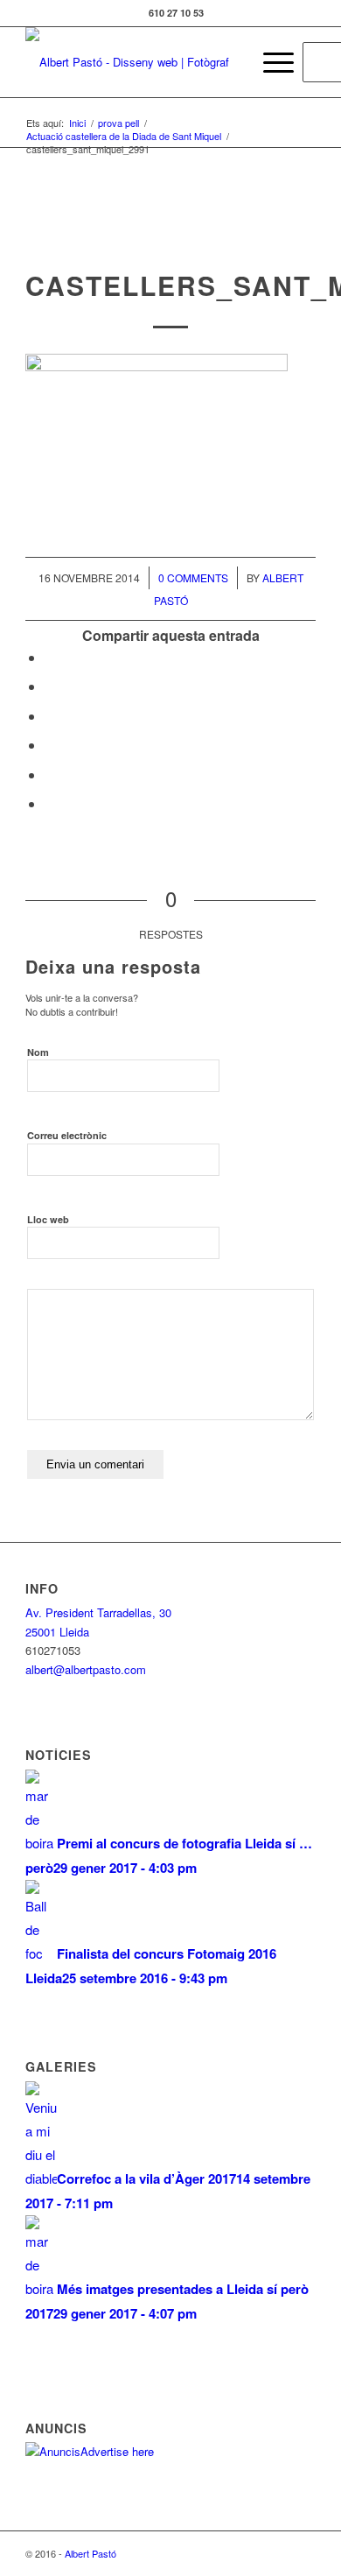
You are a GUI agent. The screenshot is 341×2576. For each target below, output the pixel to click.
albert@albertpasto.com (86, 1669)
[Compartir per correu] (50, 803)
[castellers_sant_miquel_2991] (171, 232)
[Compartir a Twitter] (50, 686)
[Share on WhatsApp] (50, 716)
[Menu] (270, 62)
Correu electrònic (67, 1135)
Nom (38, 1052)
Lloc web (48, 1219)
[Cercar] (229, 62)
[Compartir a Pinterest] (50, 745)
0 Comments (193, 577)
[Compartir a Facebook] (50, 657)
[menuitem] (229, 62)
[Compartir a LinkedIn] (50, 774)
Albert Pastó (90, 2553)
